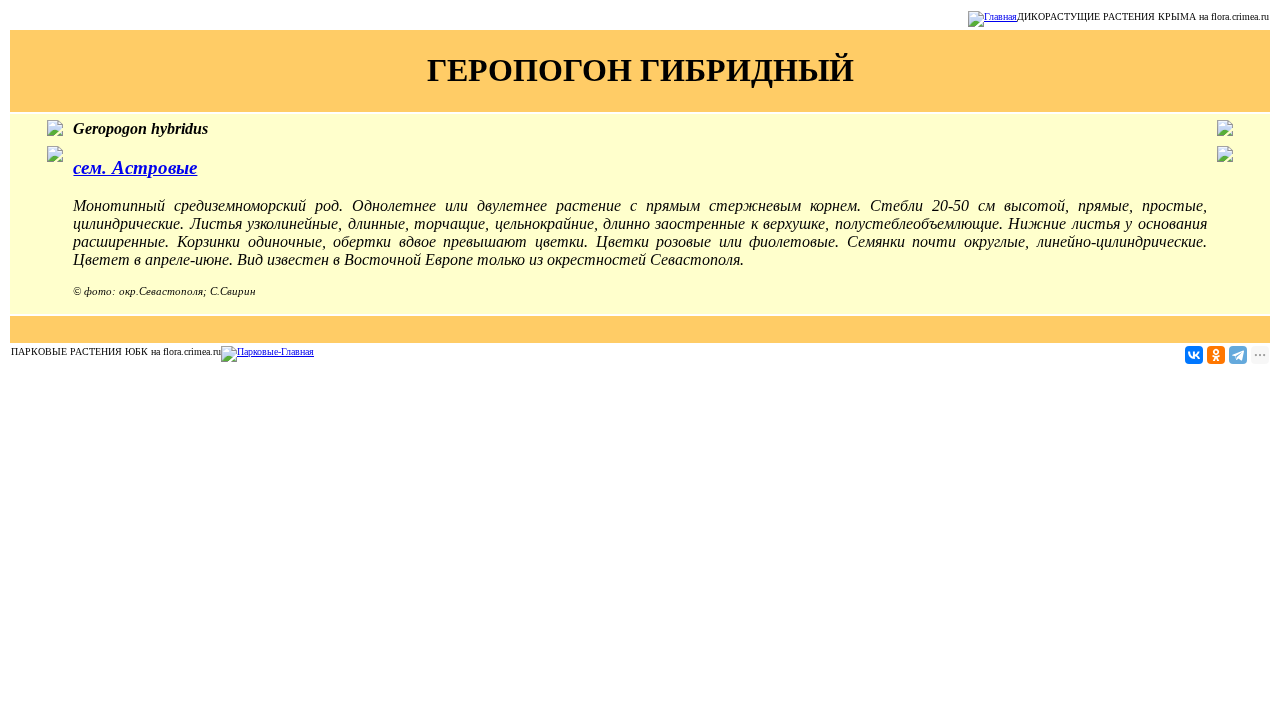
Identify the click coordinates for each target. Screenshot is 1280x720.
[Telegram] (1238, 355)
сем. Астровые (135, 167)
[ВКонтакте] (1194, 355)
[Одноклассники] (1216, 355)
